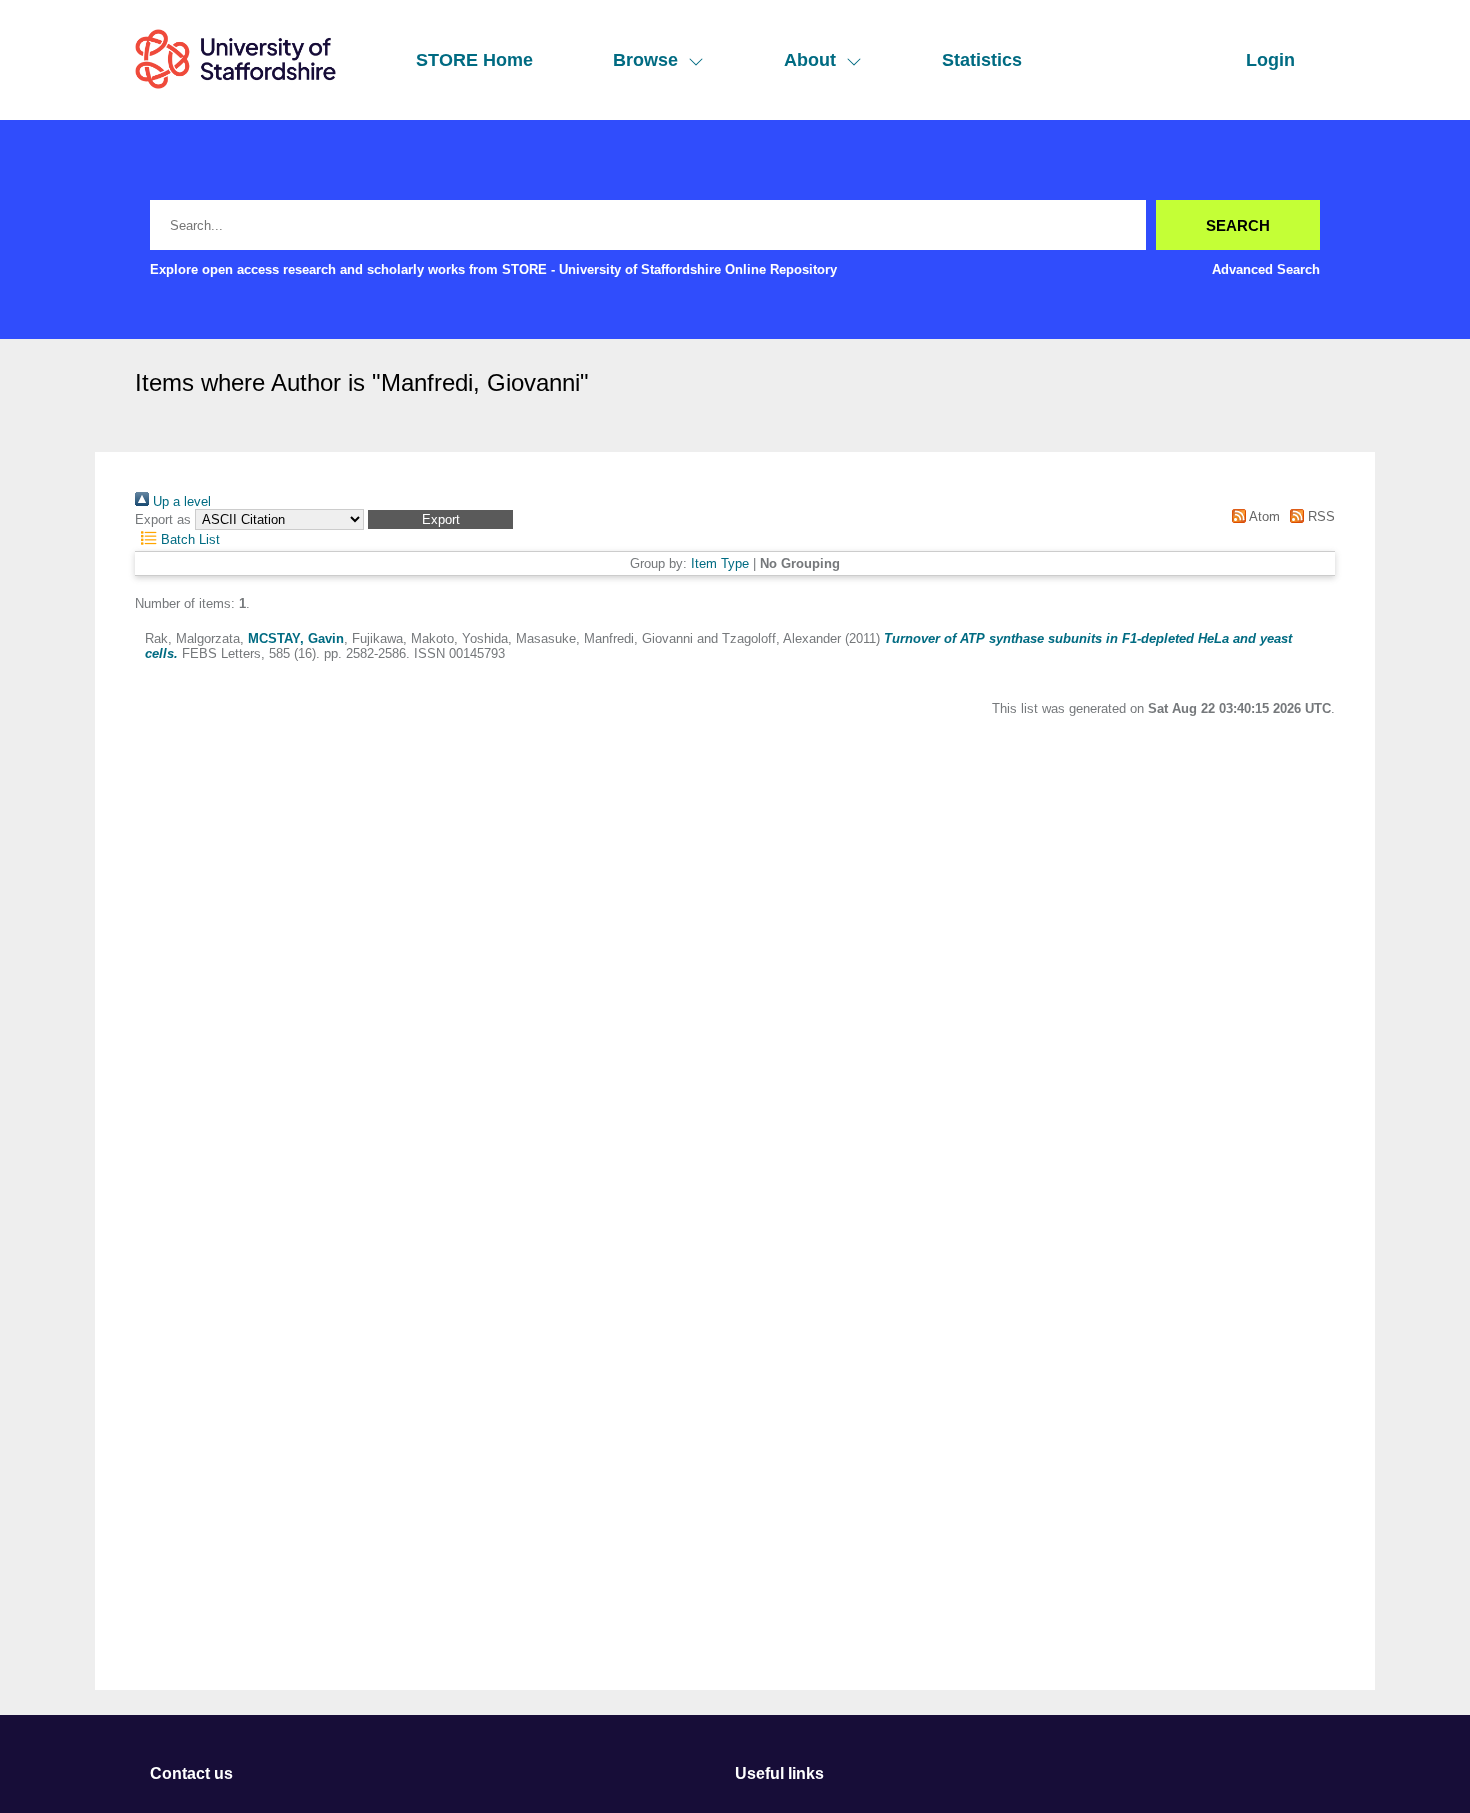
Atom (1262, 516)
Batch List (188, 539)
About (810, 60)
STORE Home (474, 60)
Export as (163, 519)
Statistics (982, 60)
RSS (1319, 516)
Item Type (720, 563)
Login (1270, 60)
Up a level (180, 501)
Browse (645, 60)
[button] (440, 519)
